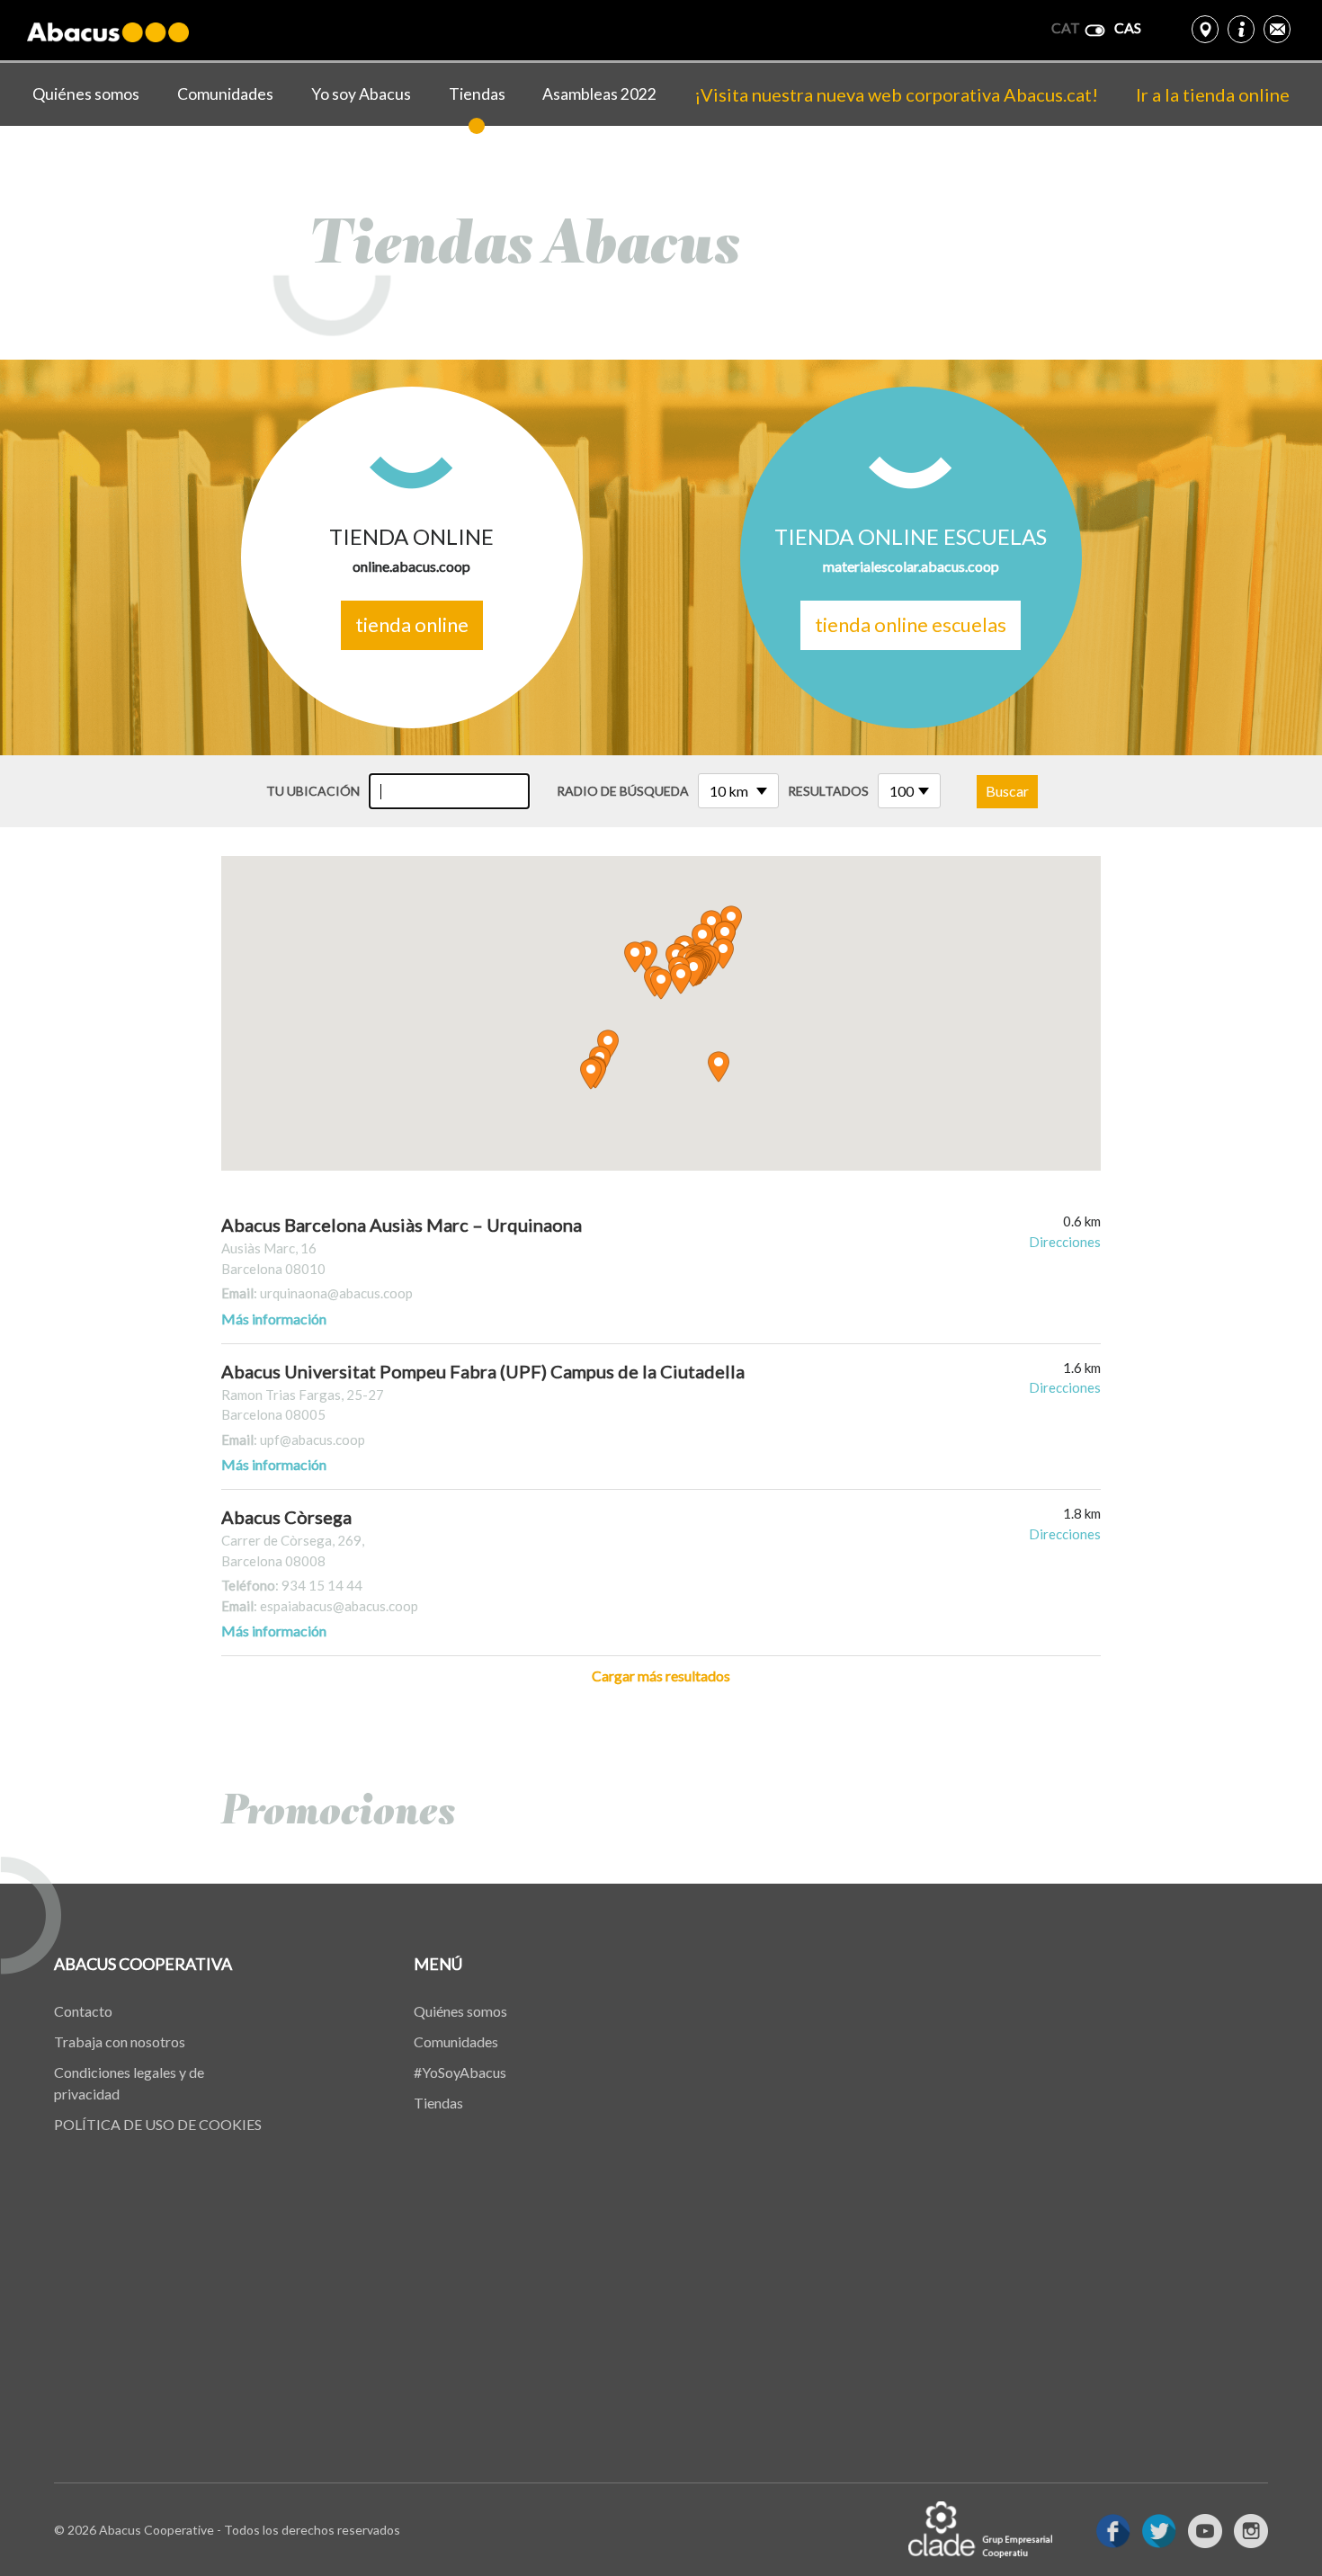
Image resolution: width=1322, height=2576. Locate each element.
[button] (693, 972)
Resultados (828, 791)
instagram (1251, 2531)
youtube (1205, 2531)
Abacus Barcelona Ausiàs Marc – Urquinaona (402, 1225)
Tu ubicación (313, 791)
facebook (1113, 2531)
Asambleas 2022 (599, 94)
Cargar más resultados (661, 1676)
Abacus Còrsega (286, 1517)
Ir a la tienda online (1213, 94)
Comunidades (225, 94)
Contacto (83, 2011)
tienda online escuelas (911, 624)
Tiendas (477, 94)
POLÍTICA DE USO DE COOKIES (158, 2124)
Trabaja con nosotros (120, 2041)
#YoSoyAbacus (460, 2072)
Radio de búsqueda (623, 791)
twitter (1159, 2531)
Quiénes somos (86, 94)
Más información (274, 1319)
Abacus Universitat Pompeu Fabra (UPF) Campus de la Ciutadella (483, 1371)
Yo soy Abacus (361, 94)
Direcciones (1065, 1242)
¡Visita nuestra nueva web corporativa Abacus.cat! (896, 94)
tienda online (412, 624)
